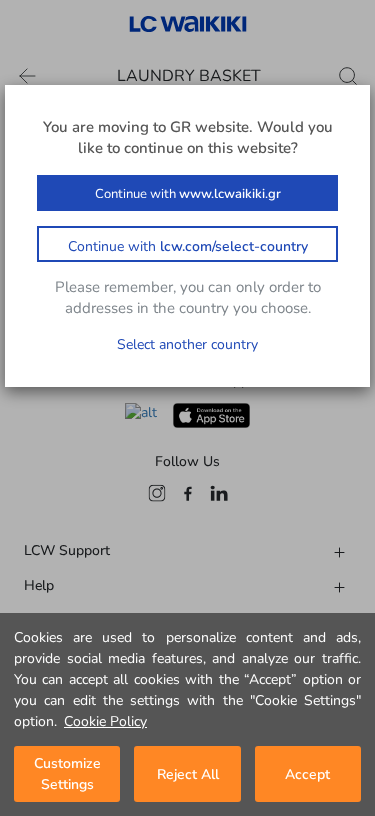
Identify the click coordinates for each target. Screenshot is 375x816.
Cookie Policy (105, 721)
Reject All (188, 774)
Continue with (188, 194)
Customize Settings (67, 774)
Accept (307, 774)
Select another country (187, 344)
